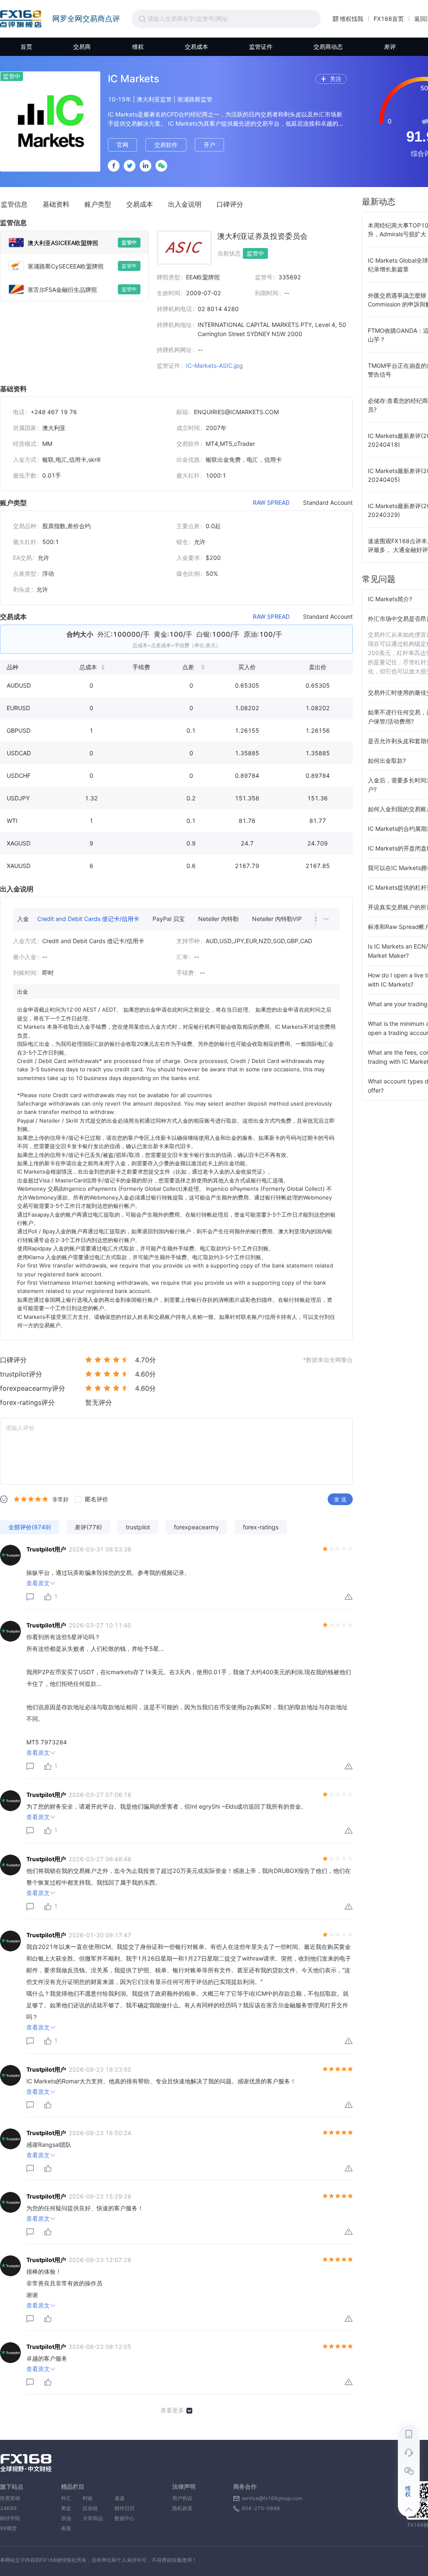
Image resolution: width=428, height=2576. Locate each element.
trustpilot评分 (21, 1374)
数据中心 (125, 2518)
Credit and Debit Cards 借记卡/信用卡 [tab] (88, 919)
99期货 (8, 2528)
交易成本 (196, 47)
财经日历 (125, 2508)
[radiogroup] (31, 1499)
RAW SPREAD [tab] (271, 503)
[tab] (74, 243)
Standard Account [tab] (328, 503)
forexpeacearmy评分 (33, 1388)
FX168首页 (389, 19)
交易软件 (166, 145)
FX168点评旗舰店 (21, 19)
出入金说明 (185, 204)
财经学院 (10, 2518)
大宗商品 (93, 2518)
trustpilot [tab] (138, 1527)
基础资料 (56, 204)
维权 (138, 47)
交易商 (82, 47)
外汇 (66, 2498)
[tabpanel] (251, 304)
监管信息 (14, 204)
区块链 (93, 2508)
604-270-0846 (261, 2508)
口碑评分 (230, 204)
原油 (66, 2518)
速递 (125, 2498)
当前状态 (229, 253)
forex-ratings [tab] (261, 1527)
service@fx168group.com (272, 2498)
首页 (26, 47)
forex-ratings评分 (27, 1402)
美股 (66, 2528)
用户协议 (182, 2498)
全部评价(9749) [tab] (30, 1527)
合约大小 (80, 634)
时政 (93, 2498)
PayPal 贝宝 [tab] (169, 919)
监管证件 (261, 47)
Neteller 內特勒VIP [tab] (277, 919)
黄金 (66, 2508)
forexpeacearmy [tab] (196, 1527)
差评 (390, 47)
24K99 (8, 2508)
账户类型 (98, 204)
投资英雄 (10, 2498)
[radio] (89, 1359)
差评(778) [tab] (88, 1527)
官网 (122, 145)
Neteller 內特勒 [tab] (218, 919)
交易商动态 (328, 47)
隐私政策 (182, 2508)
